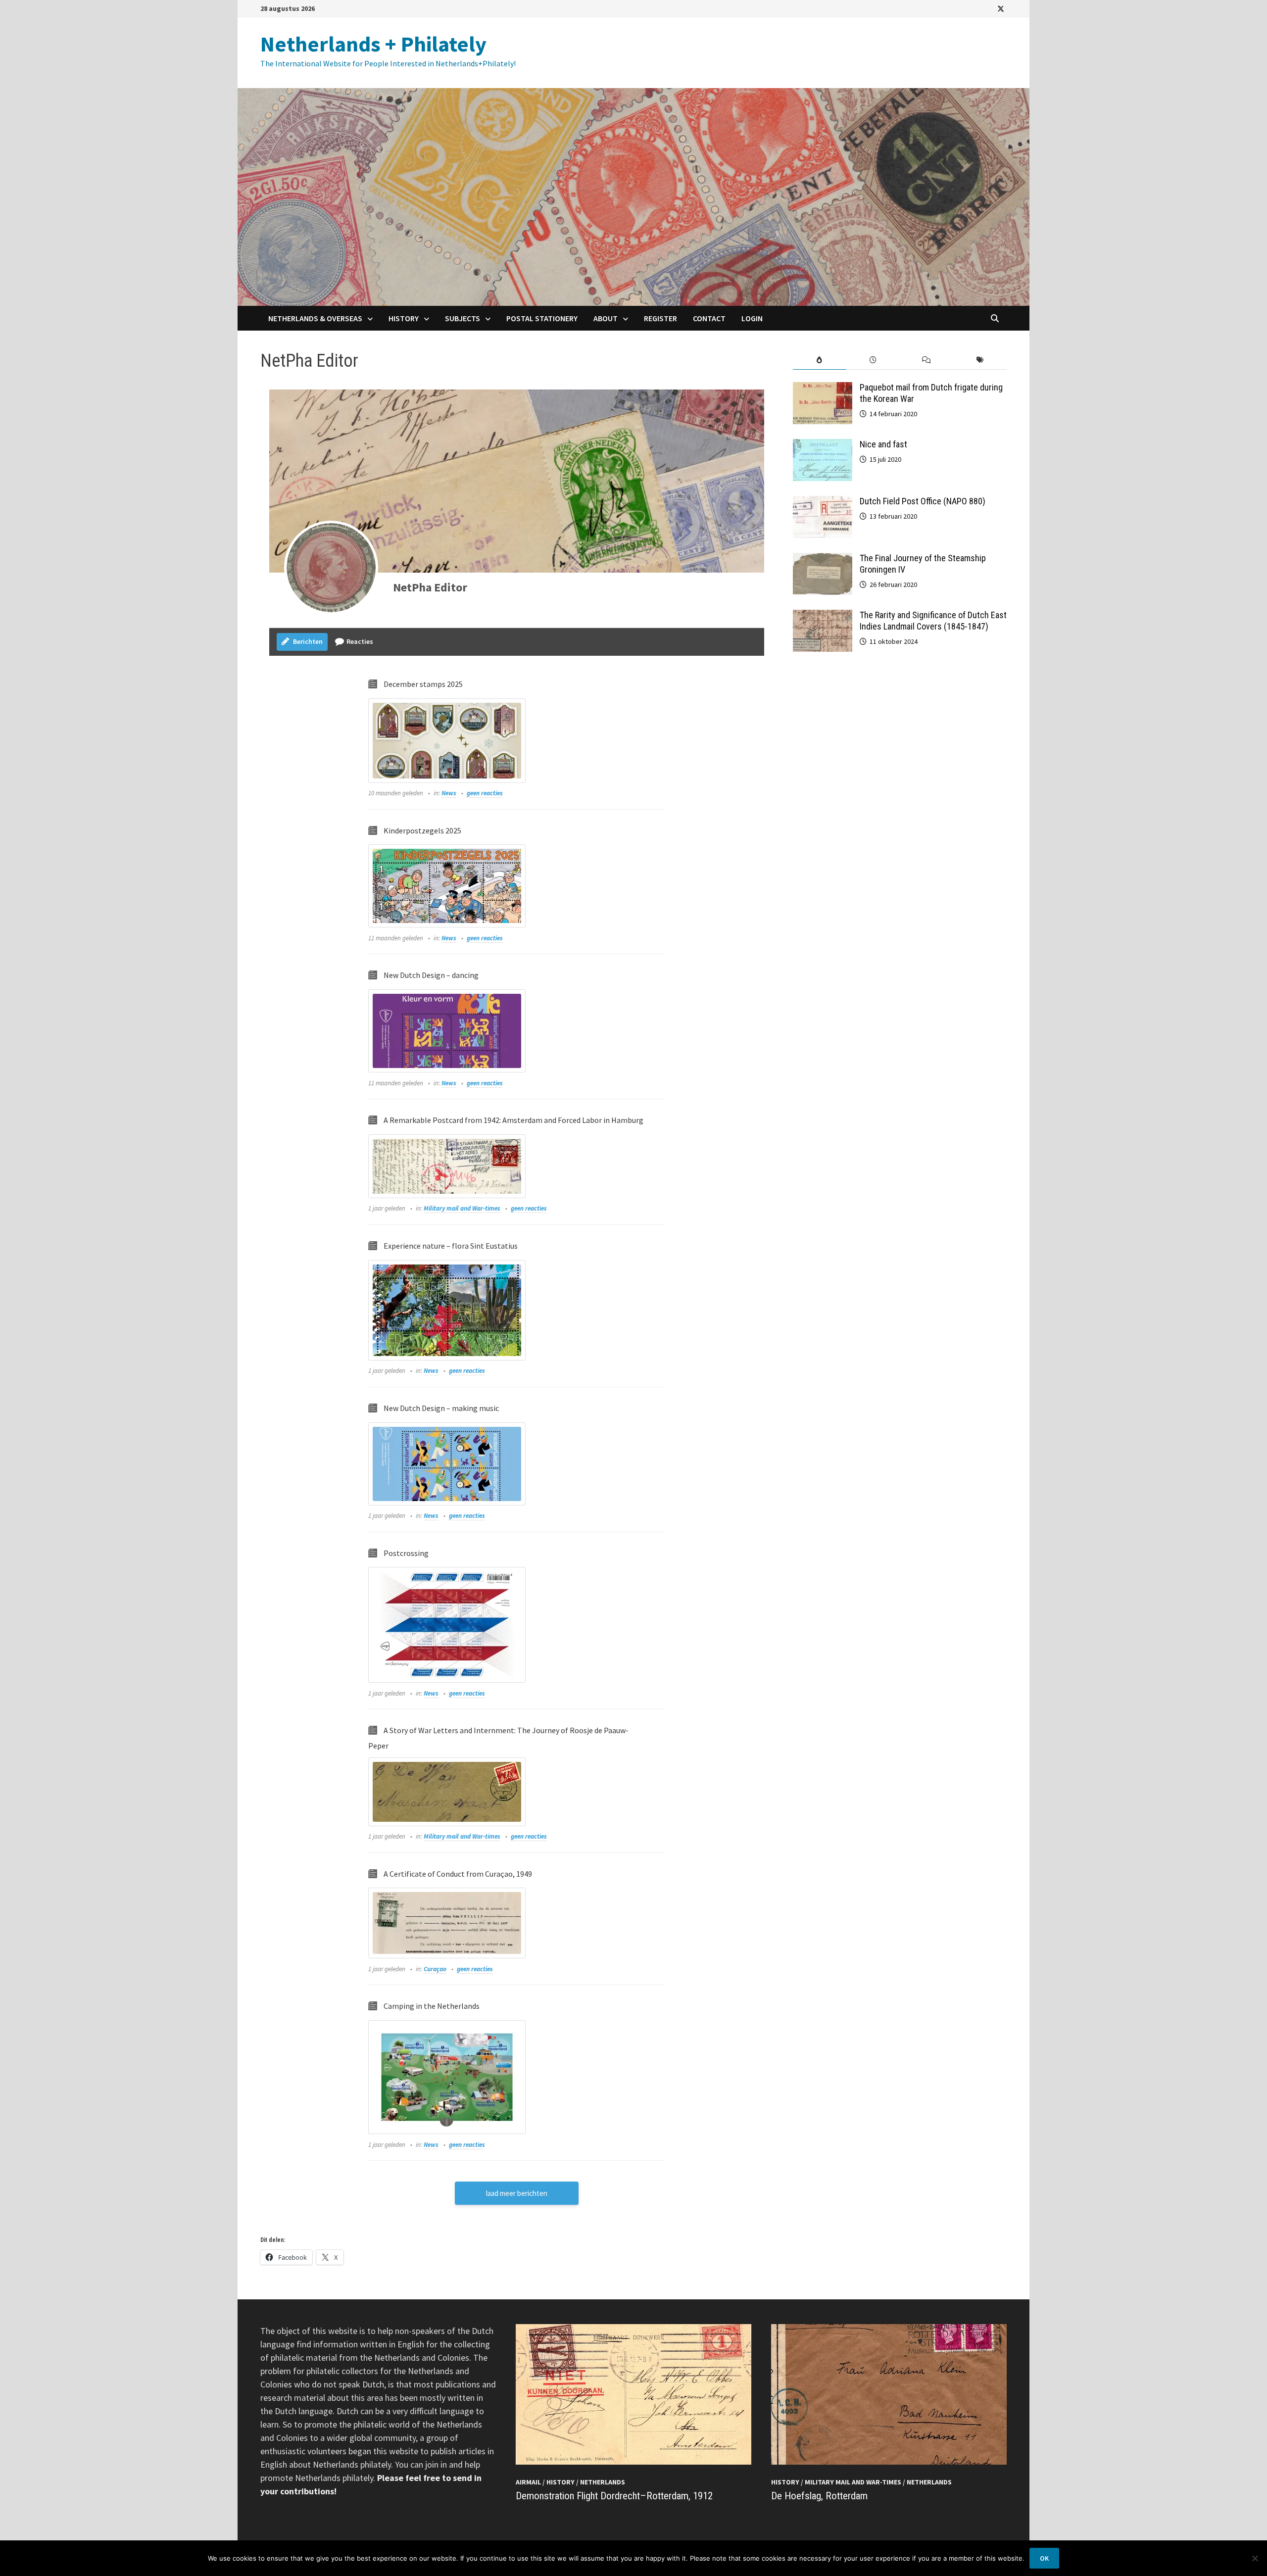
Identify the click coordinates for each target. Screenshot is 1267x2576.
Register (660, 318)
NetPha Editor (430, 587)
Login (752, 318)
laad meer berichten (517, 2193)
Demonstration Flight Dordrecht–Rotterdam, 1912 (614, 2496)
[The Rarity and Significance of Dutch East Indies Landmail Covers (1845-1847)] (823, 616)
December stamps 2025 (423, 684)
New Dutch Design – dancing (431, 975)
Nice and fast (883, 444)
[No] (1255, 2558)
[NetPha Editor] (331, 568)
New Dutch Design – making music (441, 1408)
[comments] (926, 360)
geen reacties (485, 793)
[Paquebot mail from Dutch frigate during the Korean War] (823, 389)
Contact (709, 318)
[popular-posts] (820, 360)
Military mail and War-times (462, 1208)
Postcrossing (406, 1553)
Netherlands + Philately (373, 44)
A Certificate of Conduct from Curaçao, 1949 (458, 1874)
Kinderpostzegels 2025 (422, 830)
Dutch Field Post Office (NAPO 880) (923, 501)
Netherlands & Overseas (315, 318)
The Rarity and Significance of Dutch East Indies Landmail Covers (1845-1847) (933, 621)
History (404, 318)
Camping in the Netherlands (432, 2006)
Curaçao (435, 1969)
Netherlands (603, 2482)
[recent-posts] (873, 360)
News (449, 793)
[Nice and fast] (823, 446)
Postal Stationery (542, 318)
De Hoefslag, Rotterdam (819, 2496)
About (606, 318)
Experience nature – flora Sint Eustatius (451, 1246)
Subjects (463, 318)
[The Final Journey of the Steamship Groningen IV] (823, 559)
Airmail (528, 2482)
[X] (1001, 8)
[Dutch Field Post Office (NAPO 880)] (823, 503)
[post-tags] (980, 360)
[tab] (820, 360)
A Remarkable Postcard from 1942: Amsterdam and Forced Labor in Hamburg (513, 1120)
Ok (1044, 2558)
